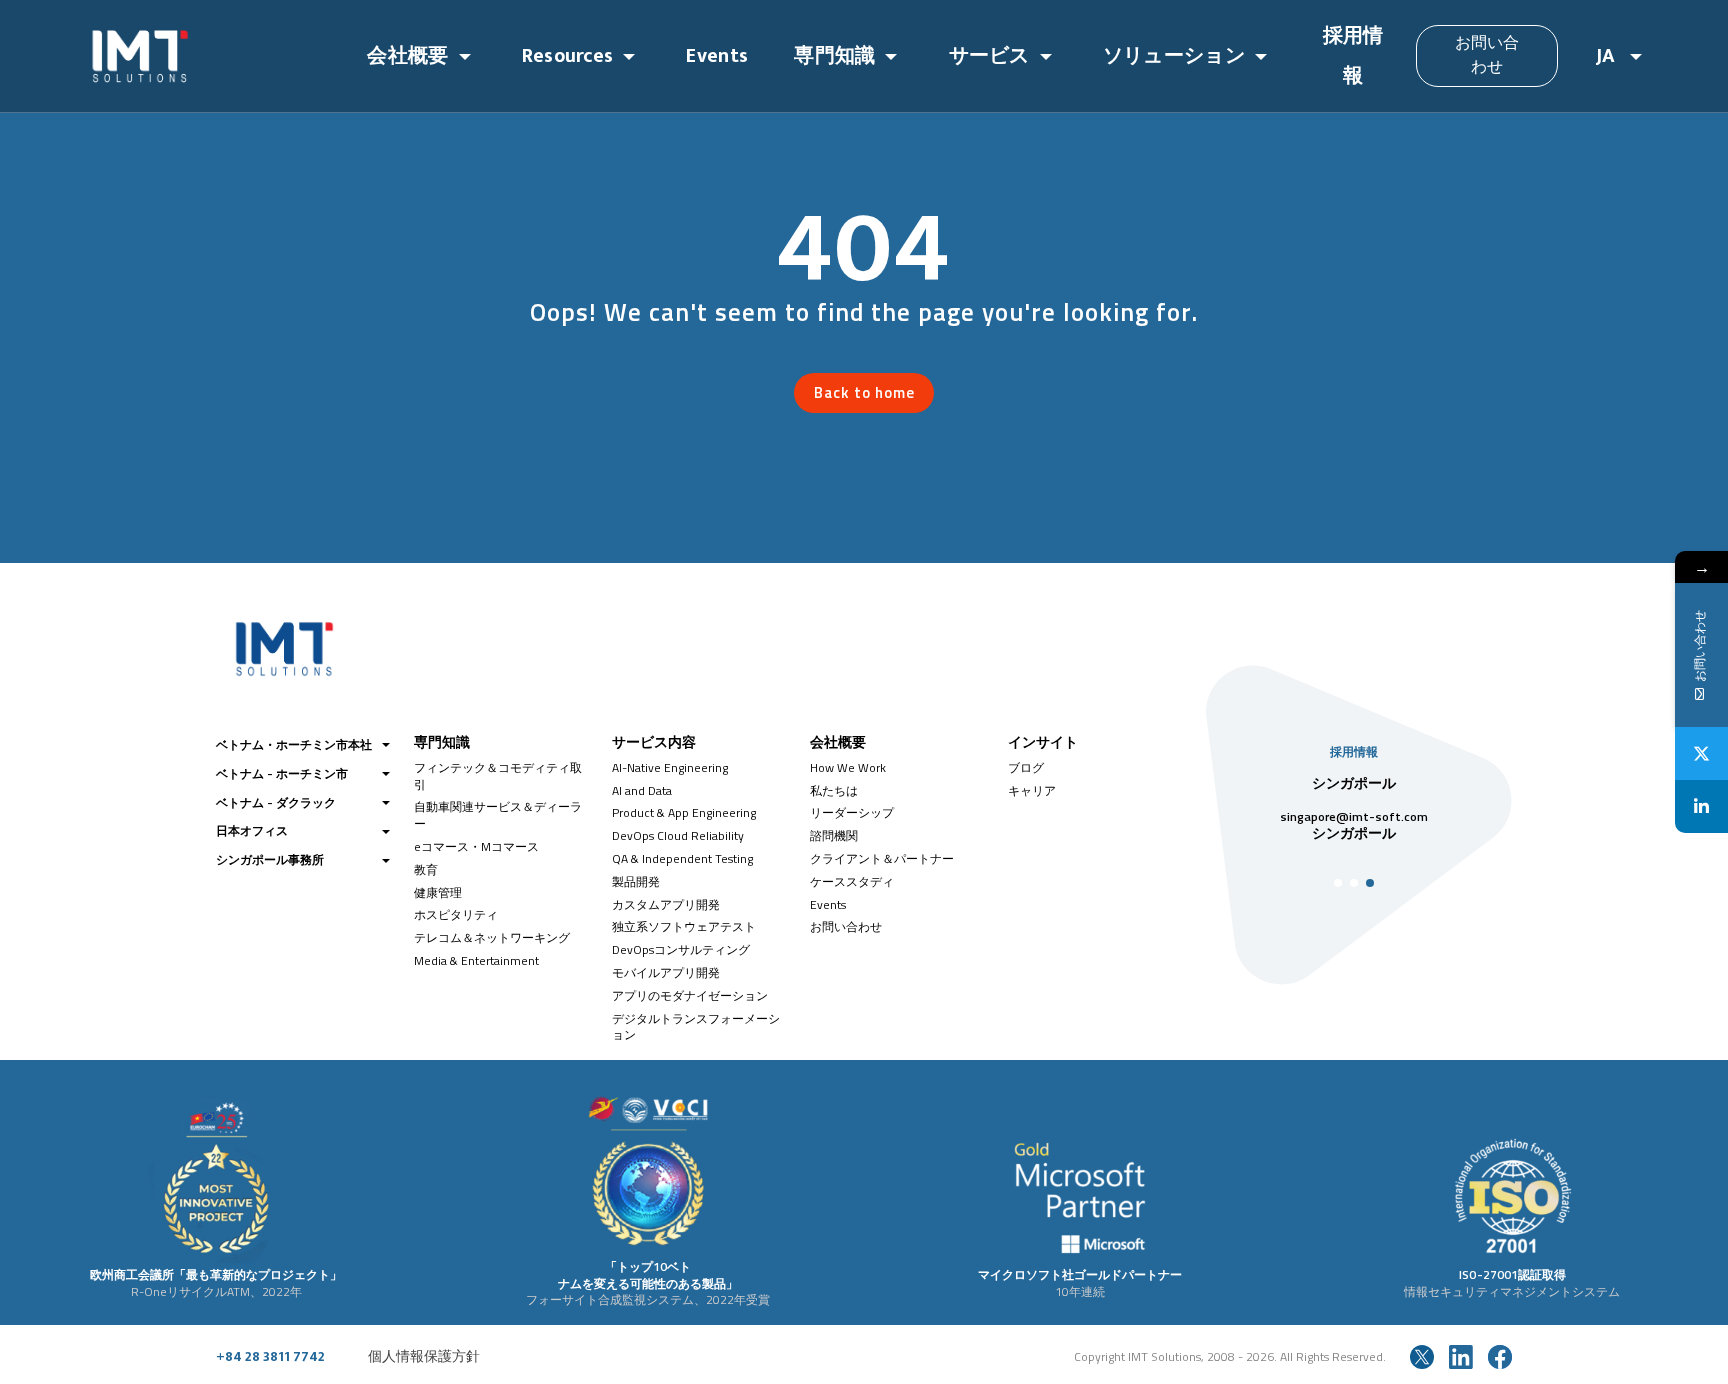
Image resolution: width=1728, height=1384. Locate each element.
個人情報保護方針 (424, 1357)
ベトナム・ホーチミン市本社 (294, 744)
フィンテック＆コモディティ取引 (498, 776)
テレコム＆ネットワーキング (492, 937)
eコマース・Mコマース (476, 846)
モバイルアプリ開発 (666, 972)
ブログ (1026, 767)
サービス (989, 56)
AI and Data (642, 790)
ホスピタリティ (456, 914)
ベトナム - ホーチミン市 (282, 773)
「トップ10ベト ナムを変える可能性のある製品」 (648, 1275)
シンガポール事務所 (270, 859)
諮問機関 (834, 835)
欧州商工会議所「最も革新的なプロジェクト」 (216, 1274)
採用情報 (1353, 56)
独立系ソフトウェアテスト (684, 926)
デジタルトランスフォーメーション (696, 1027)
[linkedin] (1461, 1357)
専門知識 (834, 56)
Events (717, 56)
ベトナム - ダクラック (276, 802)
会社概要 (407, 56)
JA (1608, 56)
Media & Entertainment (476, 960)
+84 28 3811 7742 (270, 1357)
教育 (426, 869)
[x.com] (1422, 1357)
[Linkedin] (1701, 806)
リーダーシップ (852, 812)
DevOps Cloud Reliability (678, 835)
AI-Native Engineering (670, 767)
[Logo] (210, 56)
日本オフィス (252, 830)
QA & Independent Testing (682, 858)
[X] (1701, 753)
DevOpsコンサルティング (681, 949)
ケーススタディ (852, 881)
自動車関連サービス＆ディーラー (498, 815)
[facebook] (1500, 1357)
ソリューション (1174, 56)
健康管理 (438, 892)
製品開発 (636, 881)
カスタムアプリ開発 (666, 904)
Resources (568, 56)
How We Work (848, 767)
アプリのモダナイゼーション (690, 995)
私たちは (834, 790)
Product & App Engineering (684, 812)
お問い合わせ (1487, 55)
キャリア (1032, 790)
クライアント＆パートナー (882, 858)
